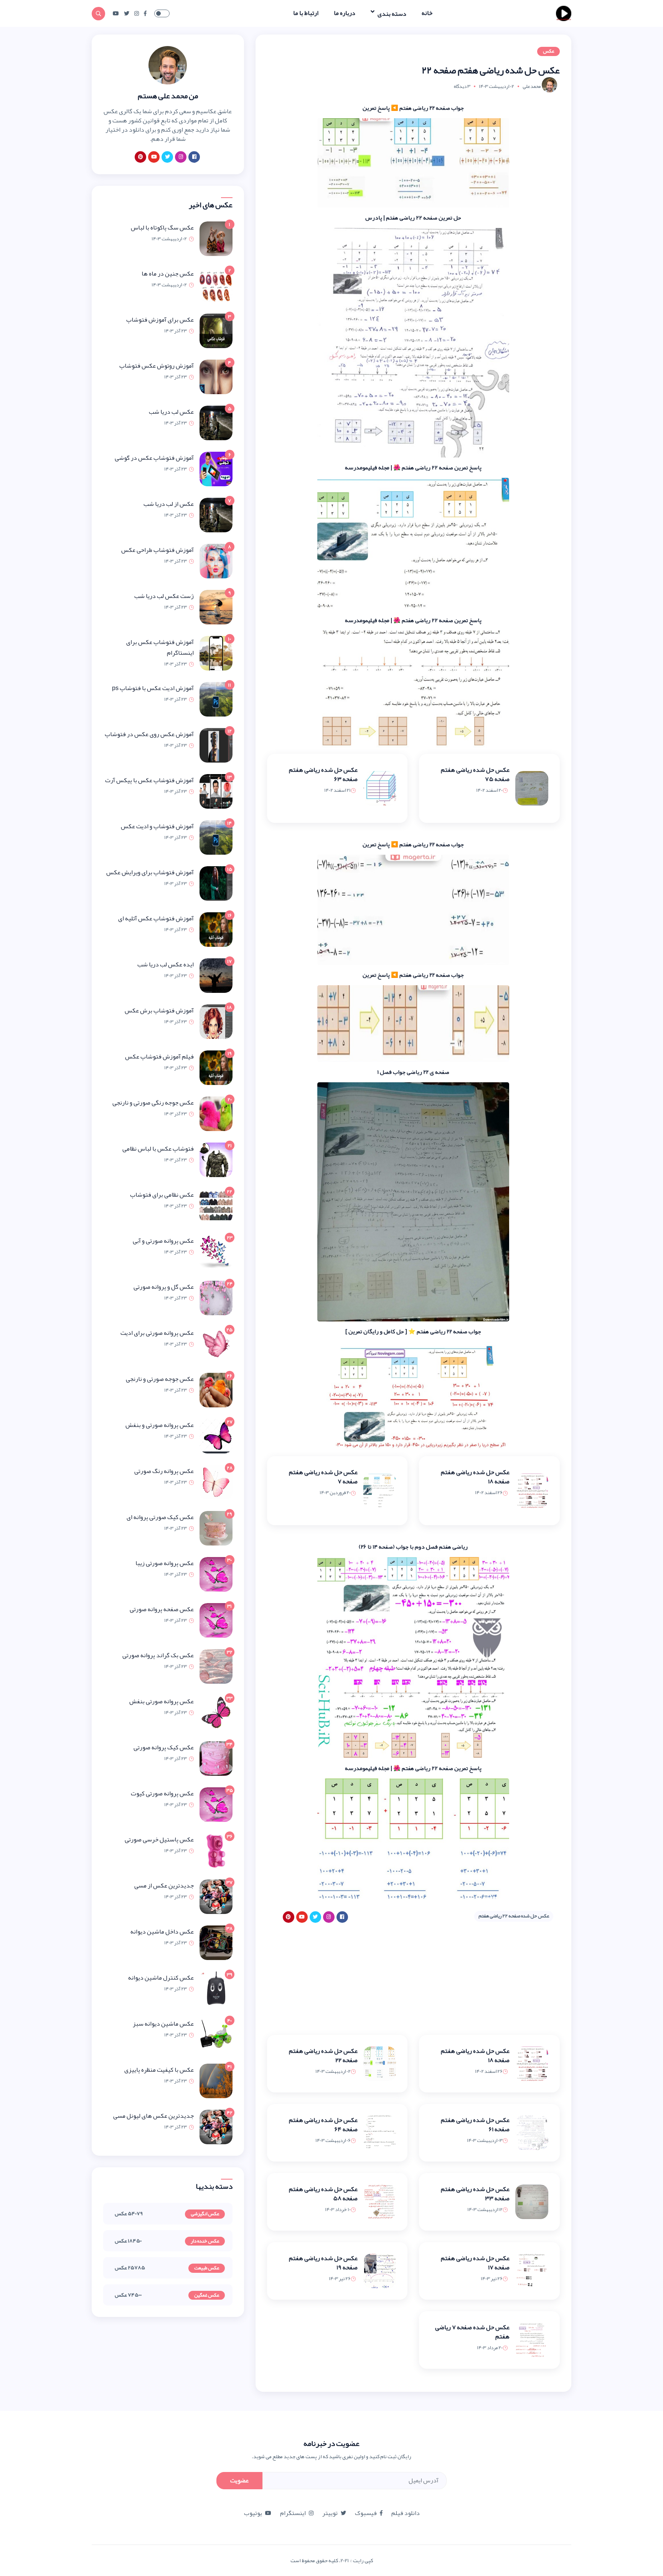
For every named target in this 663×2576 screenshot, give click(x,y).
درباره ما (345, 13)
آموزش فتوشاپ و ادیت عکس (157, 826)
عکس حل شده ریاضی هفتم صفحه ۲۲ (323, 2056)
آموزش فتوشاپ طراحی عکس (158, 550)
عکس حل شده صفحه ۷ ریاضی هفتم (472, 2332)
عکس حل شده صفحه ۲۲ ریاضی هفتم (514, 1916)
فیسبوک (366, 2513)
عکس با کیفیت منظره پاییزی (159, 2070)
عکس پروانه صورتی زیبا (165, 1563)
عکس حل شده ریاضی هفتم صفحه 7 (323, 1477)
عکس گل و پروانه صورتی (164, 1287)
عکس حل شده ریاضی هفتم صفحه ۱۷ (475, 2263)
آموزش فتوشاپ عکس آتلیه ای (156, 918)
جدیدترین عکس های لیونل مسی (153, 2116)
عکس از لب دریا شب (169, 504)
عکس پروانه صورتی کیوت (162, 1793)
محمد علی (532, 86)
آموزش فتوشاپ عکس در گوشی (154, 458)
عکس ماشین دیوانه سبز (163, 2024)
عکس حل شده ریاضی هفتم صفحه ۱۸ (475, 1477)
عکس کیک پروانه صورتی (164, 1747)
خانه (427, 13)
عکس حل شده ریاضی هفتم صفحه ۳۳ (475, 2194)
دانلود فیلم (406, 2513)
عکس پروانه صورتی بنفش (162, 1701)
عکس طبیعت (207, 2268)
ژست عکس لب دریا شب (164, 596)
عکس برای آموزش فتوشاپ (160, 320)
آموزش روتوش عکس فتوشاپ (157, 366)
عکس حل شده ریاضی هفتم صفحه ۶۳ (323, 774)
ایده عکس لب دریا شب (166, 964)
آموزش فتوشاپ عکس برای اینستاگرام (160, 647)
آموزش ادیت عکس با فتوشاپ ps (153, 688)
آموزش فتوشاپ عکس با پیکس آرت (149, 780)
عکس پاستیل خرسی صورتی (159, 1840)
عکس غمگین (207, 2295)
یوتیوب (253, 2513)
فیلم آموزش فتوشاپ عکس (159, 1057)
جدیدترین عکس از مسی (164, 1886)
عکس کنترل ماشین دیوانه (161, 1978)
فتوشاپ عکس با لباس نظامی (158, 1149)
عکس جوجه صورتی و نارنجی (160, 1379)
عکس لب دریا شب (171, 412)
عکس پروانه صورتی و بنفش (160, 1425)
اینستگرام (293, 2513)
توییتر (330, 2513)
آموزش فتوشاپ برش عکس (159, 1011)
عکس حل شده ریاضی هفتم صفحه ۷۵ (475, 774)
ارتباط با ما (306, 13)
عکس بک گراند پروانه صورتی (158, 1655)
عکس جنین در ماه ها (168, 274)
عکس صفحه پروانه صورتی (162, 1609)
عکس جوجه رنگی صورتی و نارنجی (153, 1103)
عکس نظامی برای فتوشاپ (162, 1195)
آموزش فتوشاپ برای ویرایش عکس (150, 872)
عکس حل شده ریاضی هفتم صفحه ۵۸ (323, 2194)
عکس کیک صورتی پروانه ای (160, 1517)
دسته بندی (391, 13)
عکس (548, 51)
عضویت (239, 2480)
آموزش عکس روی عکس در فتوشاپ (149, 734)
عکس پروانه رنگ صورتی (164, 1471)
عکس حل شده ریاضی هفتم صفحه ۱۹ (323, 2263)
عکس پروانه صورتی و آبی (163, 1241)
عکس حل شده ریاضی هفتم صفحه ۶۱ (475, 2125)
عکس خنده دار (205, 2241)
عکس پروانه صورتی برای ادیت (157, 1333)
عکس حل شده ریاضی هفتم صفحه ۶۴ (323, 2125)
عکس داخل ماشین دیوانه (162, 1932)
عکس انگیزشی (205, 2214)
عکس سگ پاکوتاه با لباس (162, 228)
